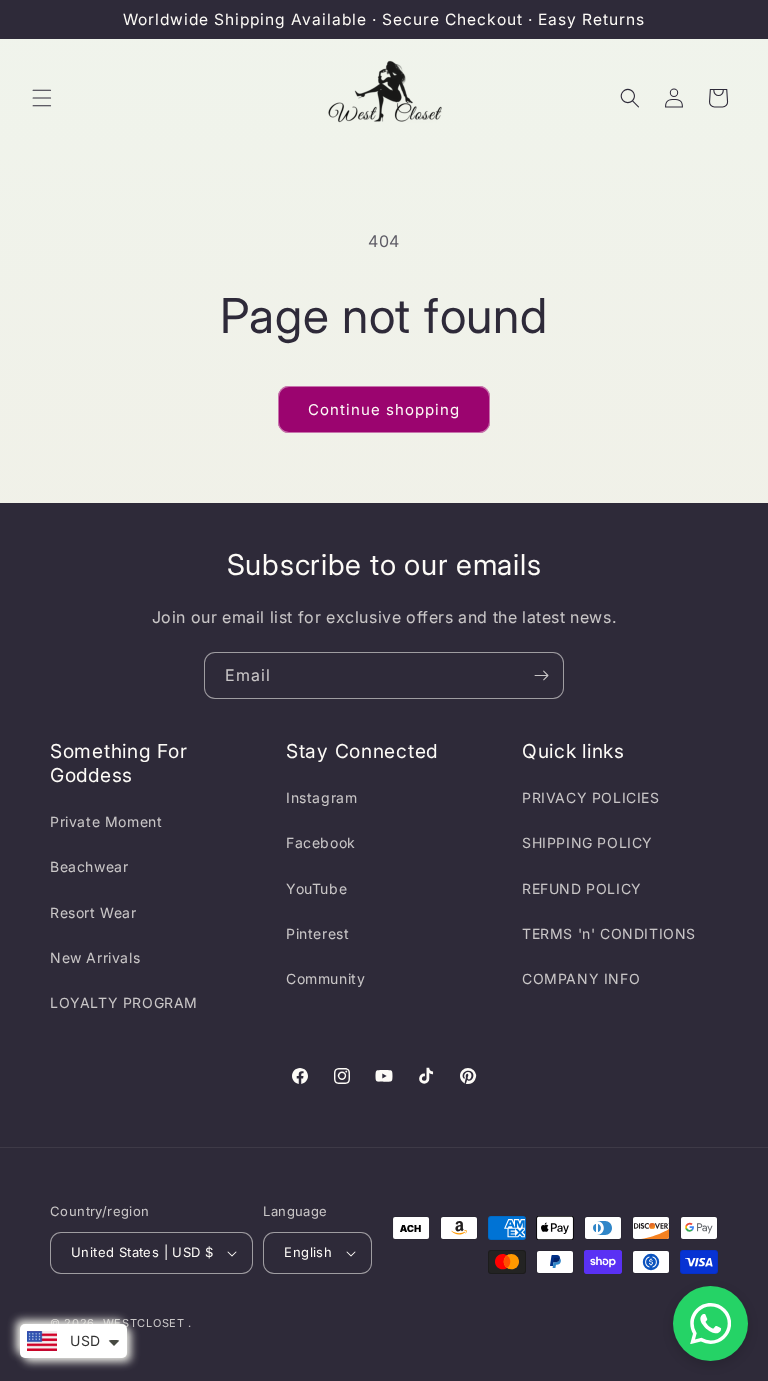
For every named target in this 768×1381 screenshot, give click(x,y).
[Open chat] (710, 1323)
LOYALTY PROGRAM (124, 1002)
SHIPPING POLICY (587, 842)
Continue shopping (384, 409)
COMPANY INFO (581, 978)
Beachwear (89, 866)
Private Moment (106, 821)
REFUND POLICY (582, 888)
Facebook (321, 842)
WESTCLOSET (144, 1323)
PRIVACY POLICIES (591, 797)
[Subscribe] (541, 675)
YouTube (316, 888)
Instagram (321, 797)
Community (325, 978)
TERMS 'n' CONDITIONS (609, 933)
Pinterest (317, 933)
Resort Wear (93, 912)
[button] (42, 98)
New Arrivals (95, 957)
